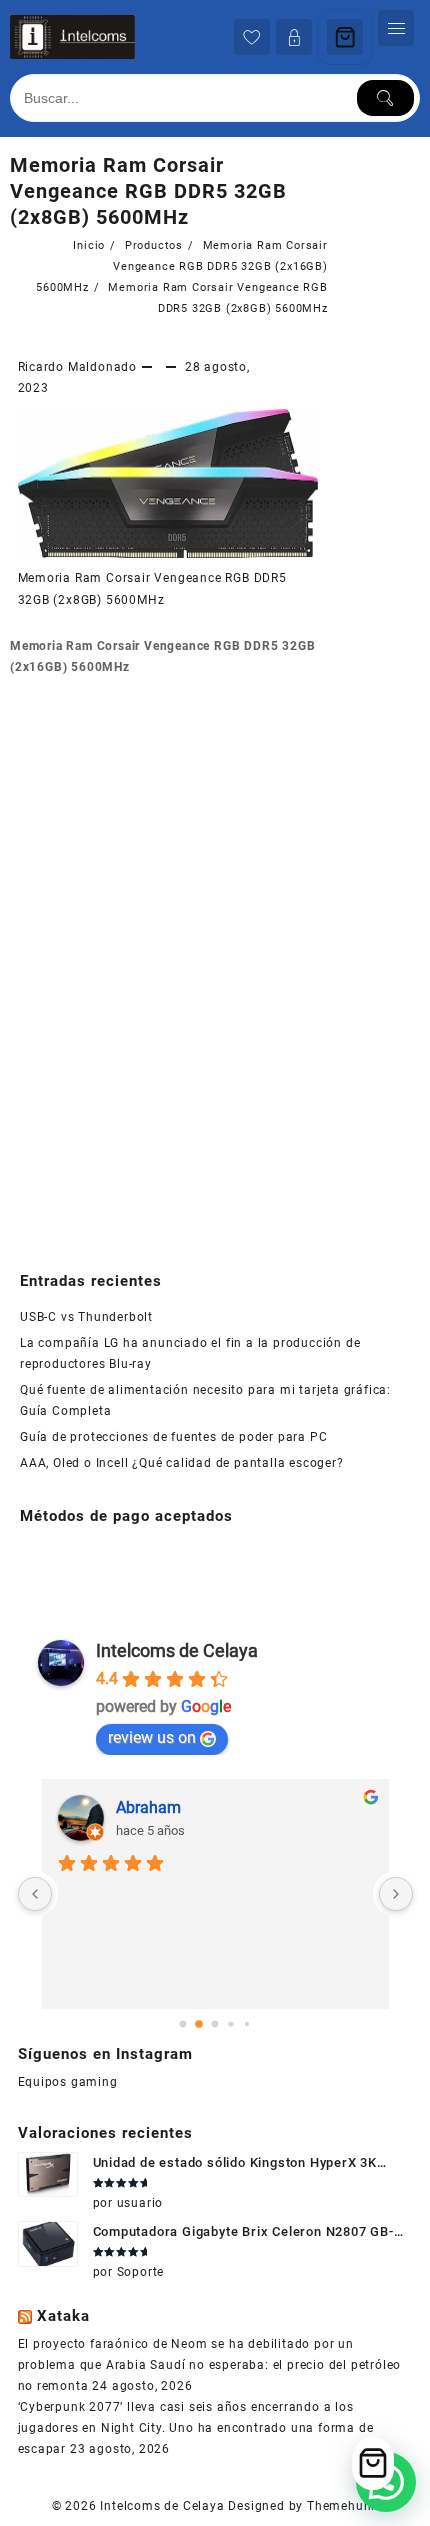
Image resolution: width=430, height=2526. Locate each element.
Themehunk (342, 2506)
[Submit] (386, 98)
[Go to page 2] (215, 2024)
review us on (152, 1737)
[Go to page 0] (182, 2023)
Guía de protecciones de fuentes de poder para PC (173, 1437)
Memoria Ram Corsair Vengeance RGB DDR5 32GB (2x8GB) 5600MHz (148, 191)
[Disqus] (169, 964)
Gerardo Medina (172, 1807)
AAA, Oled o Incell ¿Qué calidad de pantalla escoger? (182, 1463)
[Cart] (345, 37)
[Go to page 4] (246, 2023)
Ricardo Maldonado (78, 367)
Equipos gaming (68, 2082)
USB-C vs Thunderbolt (86, 1317)
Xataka (63, 2316)
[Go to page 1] (199, 2023)
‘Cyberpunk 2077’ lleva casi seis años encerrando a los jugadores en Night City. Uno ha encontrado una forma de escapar (196, 2428)
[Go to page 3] (231, 2023)
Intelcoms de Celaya (177, 1650)
